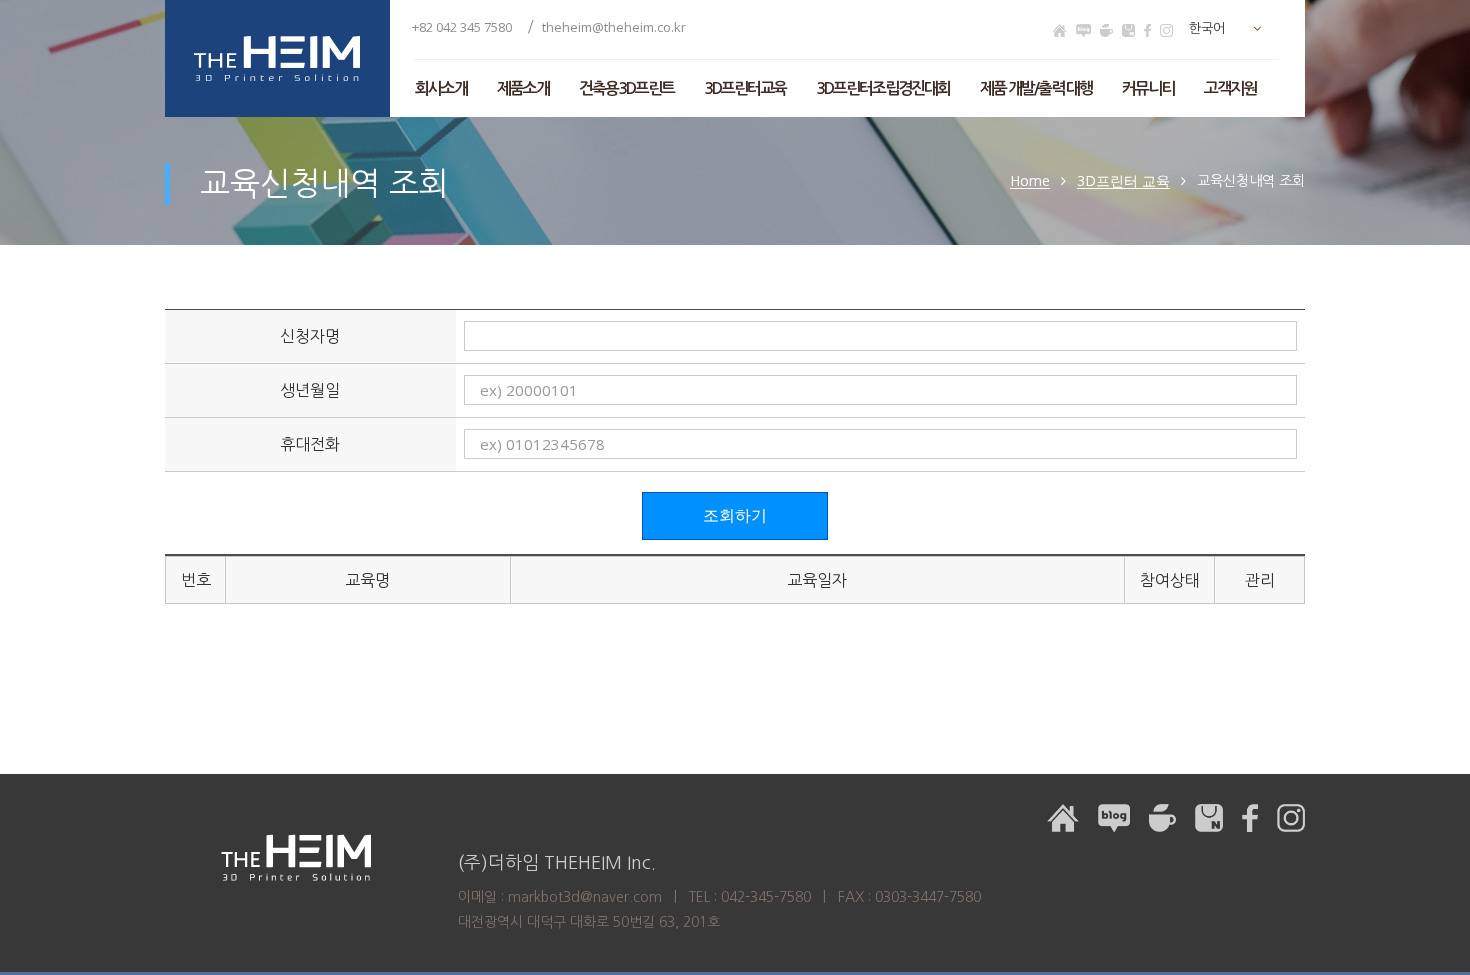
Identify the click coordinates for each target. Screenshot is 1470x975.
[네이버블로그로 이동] (1083, 31)
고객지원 (1230, 88)
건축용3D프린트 (626, 88)
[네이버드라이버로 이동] (1128, 31)
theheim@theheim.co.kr (614, 27)
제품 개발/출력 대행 (1036, 88)
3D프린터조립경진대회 (883, 88)
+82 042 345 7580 (463, 27)
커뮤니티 (1148, 88)
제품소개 (523, 88)
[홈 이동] (1059, 31)
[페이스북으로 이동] (1147, 31)
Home (1030, 181)
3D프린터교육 (745, 88)
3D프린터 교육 (1123, 181)
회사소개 (441, 88)
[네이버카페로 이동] (1106, 31)
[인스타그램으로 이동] (1166, 31)
